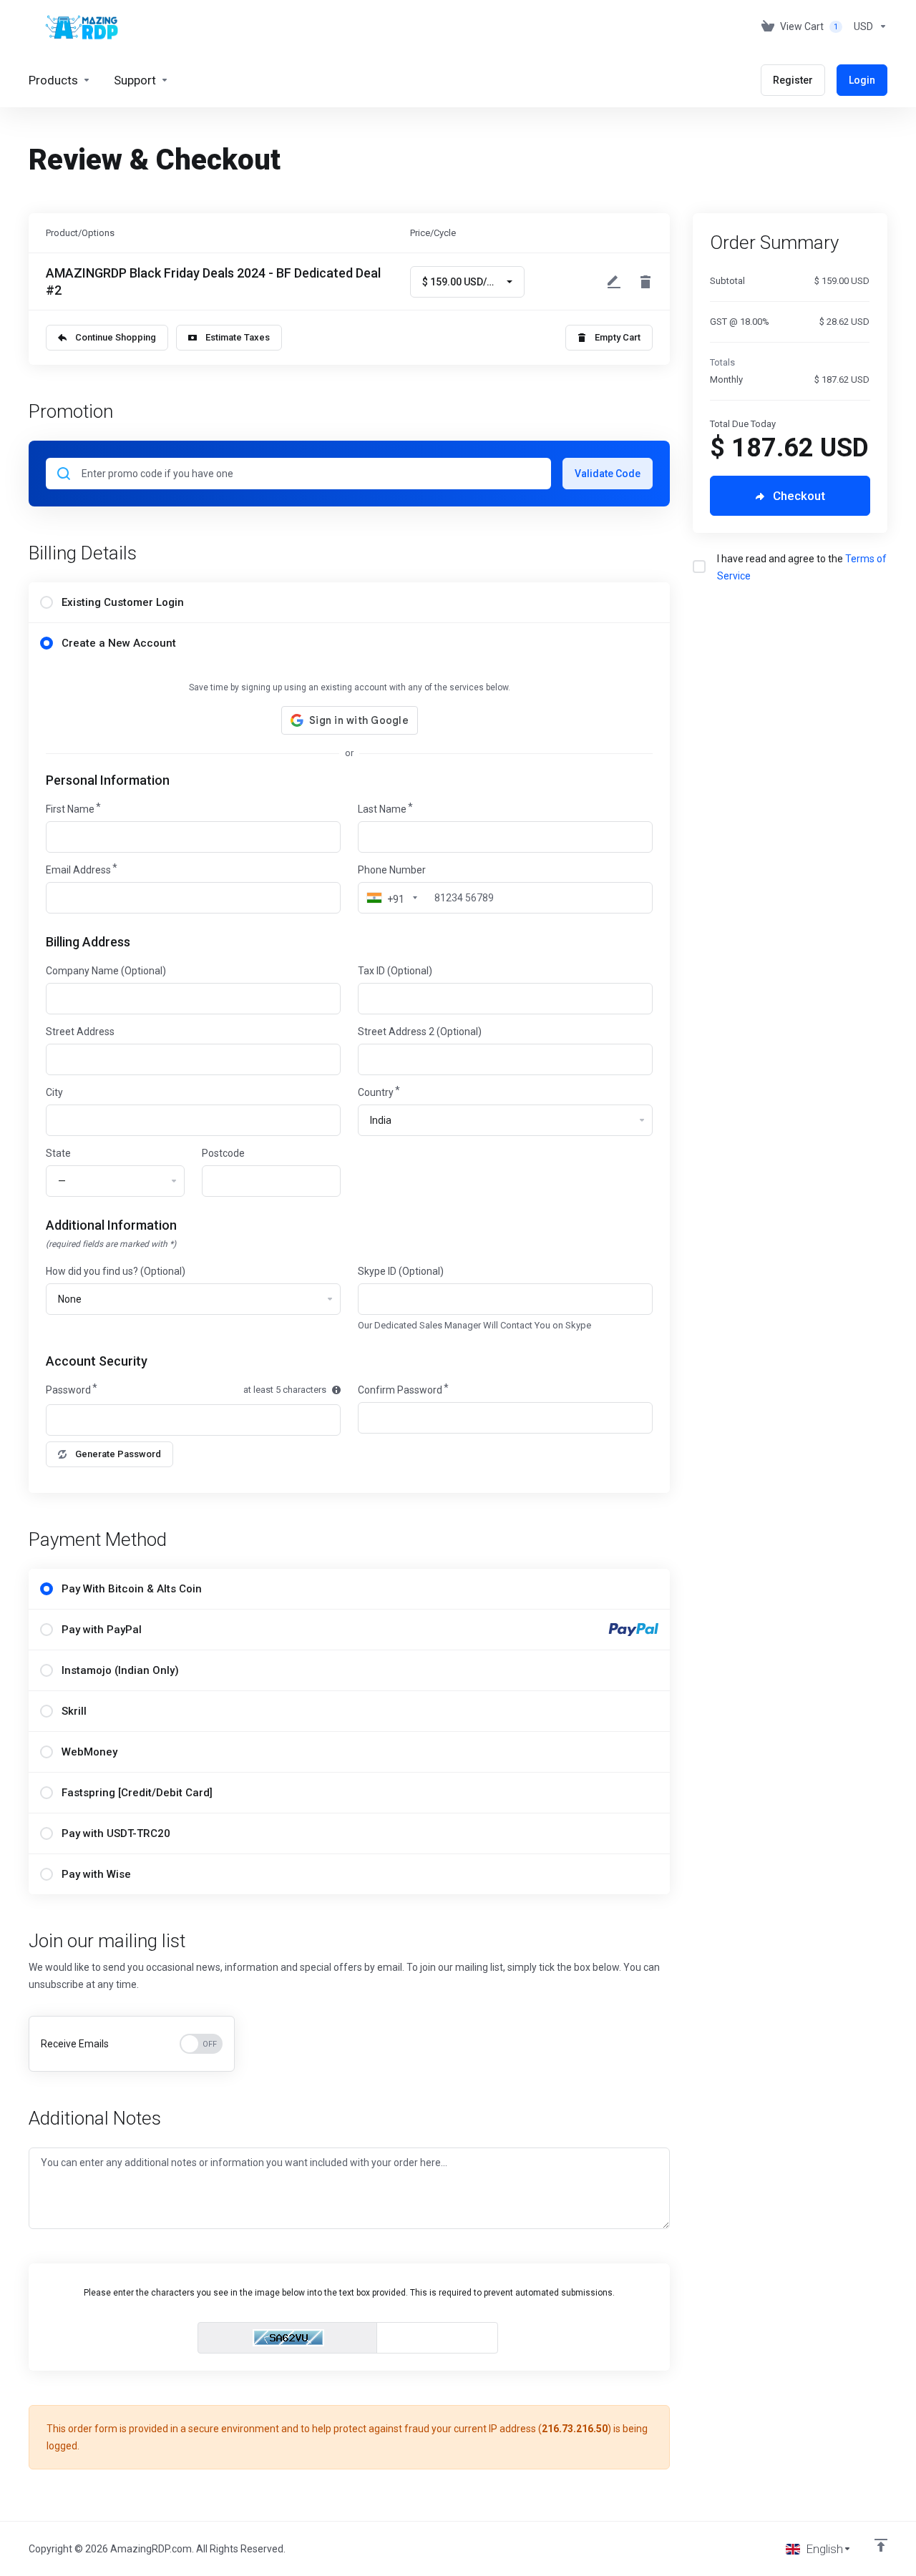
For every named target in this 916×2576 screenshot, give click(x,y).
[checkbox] (699, 567)
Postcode (223, 1153)
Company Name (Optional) (106, 971)
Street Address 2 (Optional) (420, 1032)
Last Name (382, 809)
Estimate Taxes (238, 337)
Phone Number (392, 870)
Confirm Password (400, 1390)
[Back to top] (881, 2545)
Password (68, 1390)
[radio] (47, 602)
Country (376, 1092)
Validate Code (608, 474)
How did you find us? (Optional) (116, 1271)
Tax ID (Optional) (395, 971)
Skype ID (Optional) (401, 1271)
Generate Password (118, 1454)
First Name (70, 809)
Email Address (78, 870)
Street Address (80, 1032)
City (54, 1092)
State (58, 1153)
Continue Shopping (116, 337)
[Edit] (614, 282)
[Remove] (645, 282)
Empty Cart (618, 337)
